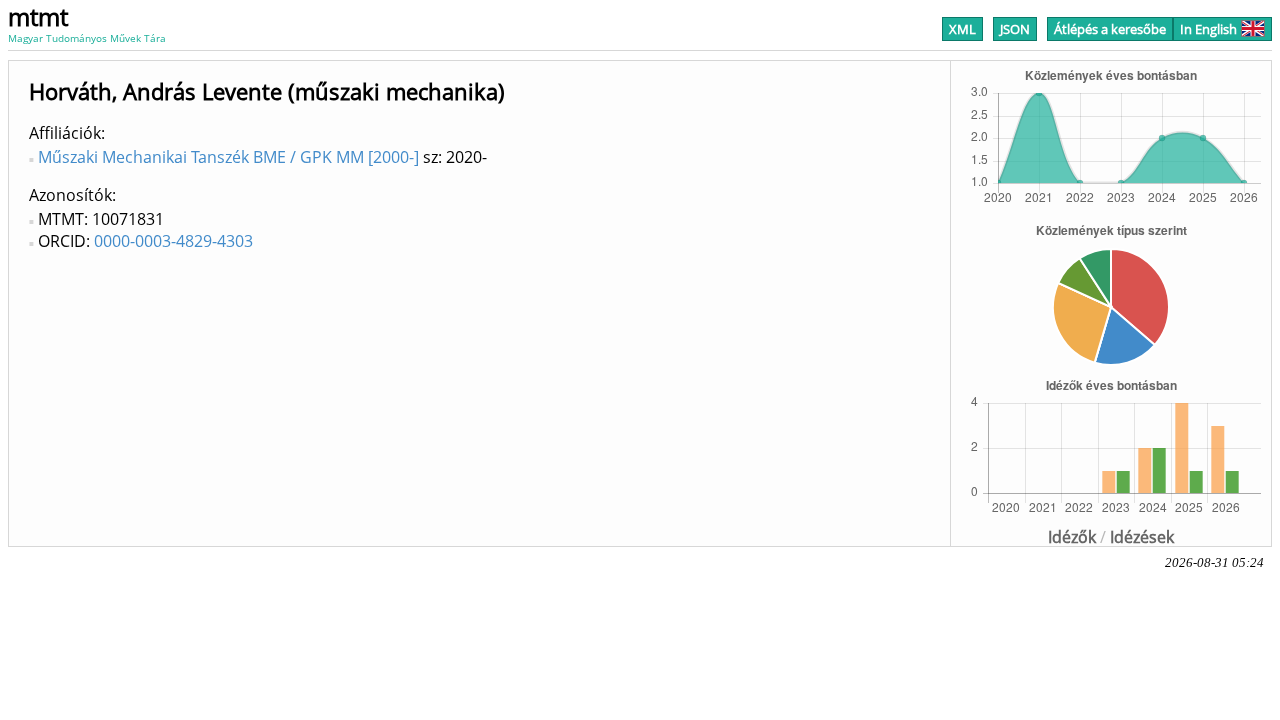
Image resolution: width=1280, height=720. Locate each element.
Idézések (1142, 537)
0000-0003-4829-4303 (173, 241)
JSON (1015, 29)
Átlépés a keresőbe (1110, 29)
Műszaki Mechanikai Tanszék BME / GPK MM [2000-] (228, 157)
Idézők (1072, 537)
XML (962, 29)
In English (1208, 29)
